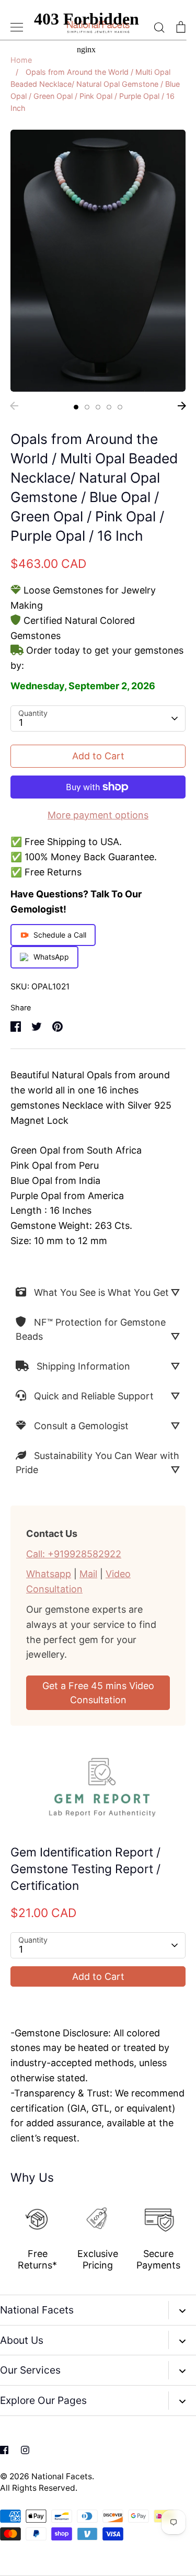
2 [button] (87, 407)
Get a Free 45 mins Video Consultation (98, 1693)
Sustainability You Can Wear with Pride (97, 1463)
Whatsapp (49, 1574)
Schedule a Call (60, 935)
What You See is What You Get (101, 1292)
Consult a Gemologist (81, 1426)
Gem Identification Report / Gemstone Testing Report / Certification (85, 1869)
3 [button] (98, 407)
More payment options (98, 815)
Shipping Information (83, 1366)
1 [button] (76, 407)
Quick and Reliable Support (94, 1396)
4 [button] (109, 407)
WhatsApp (51, 957)
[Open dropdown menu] (182, 2310)
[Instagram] (25, 2450)
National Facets (62, 2476)
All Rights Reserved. (39, 2488)
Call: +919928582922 (74, 1554)
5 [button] (120, 407)
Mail (88, 1574)
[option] (98, 260)
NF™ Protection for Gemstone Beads (91, 1329)
